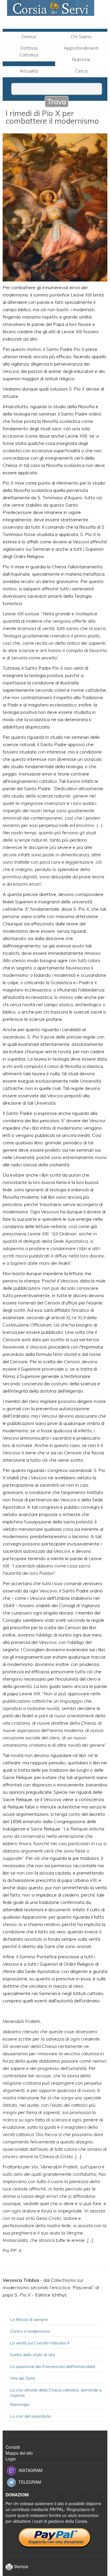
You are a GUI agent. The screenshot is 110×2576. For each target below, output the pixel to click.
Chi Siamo (81, 36)
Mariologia (20, 2404)
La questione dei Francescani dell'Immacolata (53, 2366)
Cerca (81, 71)
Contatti (13, 2447)
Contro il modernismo (30, 2331)
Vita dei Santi (23, 2378)
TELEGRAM (30, 2482)
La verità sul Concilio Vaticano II (40, 2343)
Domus (29, 36)
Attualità (29, 71)
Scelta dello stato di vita (32, 2355)
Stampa (20, 2566)
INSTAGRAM (31, 2470)
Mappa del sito (19, 2453)
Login (11, 2459)
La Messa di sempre (29, 2319)
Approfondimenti (81, 48)
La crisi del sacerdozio (31, 2416)
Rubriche (81, 59)
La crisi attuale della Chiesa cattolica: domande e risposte (56, 2393)
